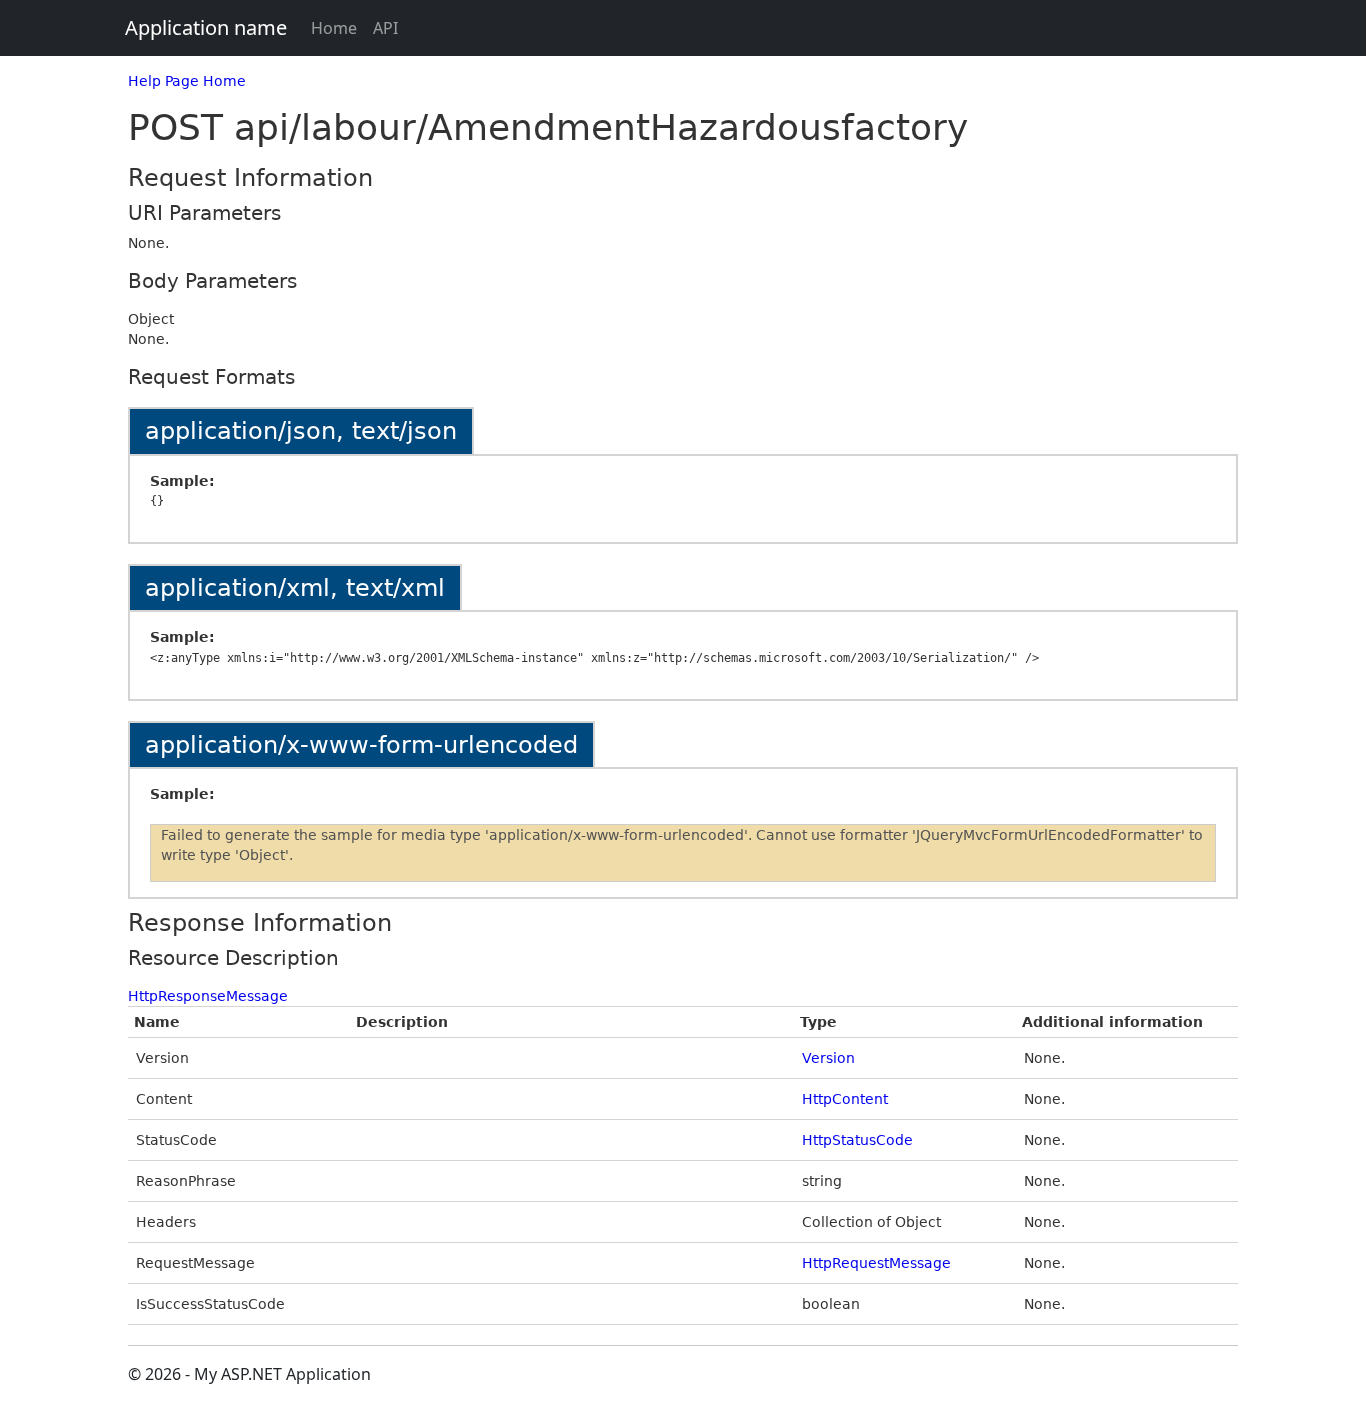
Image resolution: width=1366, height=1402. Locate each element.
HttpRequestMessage (876, 1263)
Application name (206, 27)
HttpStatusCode (857, 1140)
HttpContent (845, 1099)
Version (828, 1058)
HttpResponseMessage (208, 996)
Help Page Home (187, 81)
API (385, 28)
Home (334, 28)
